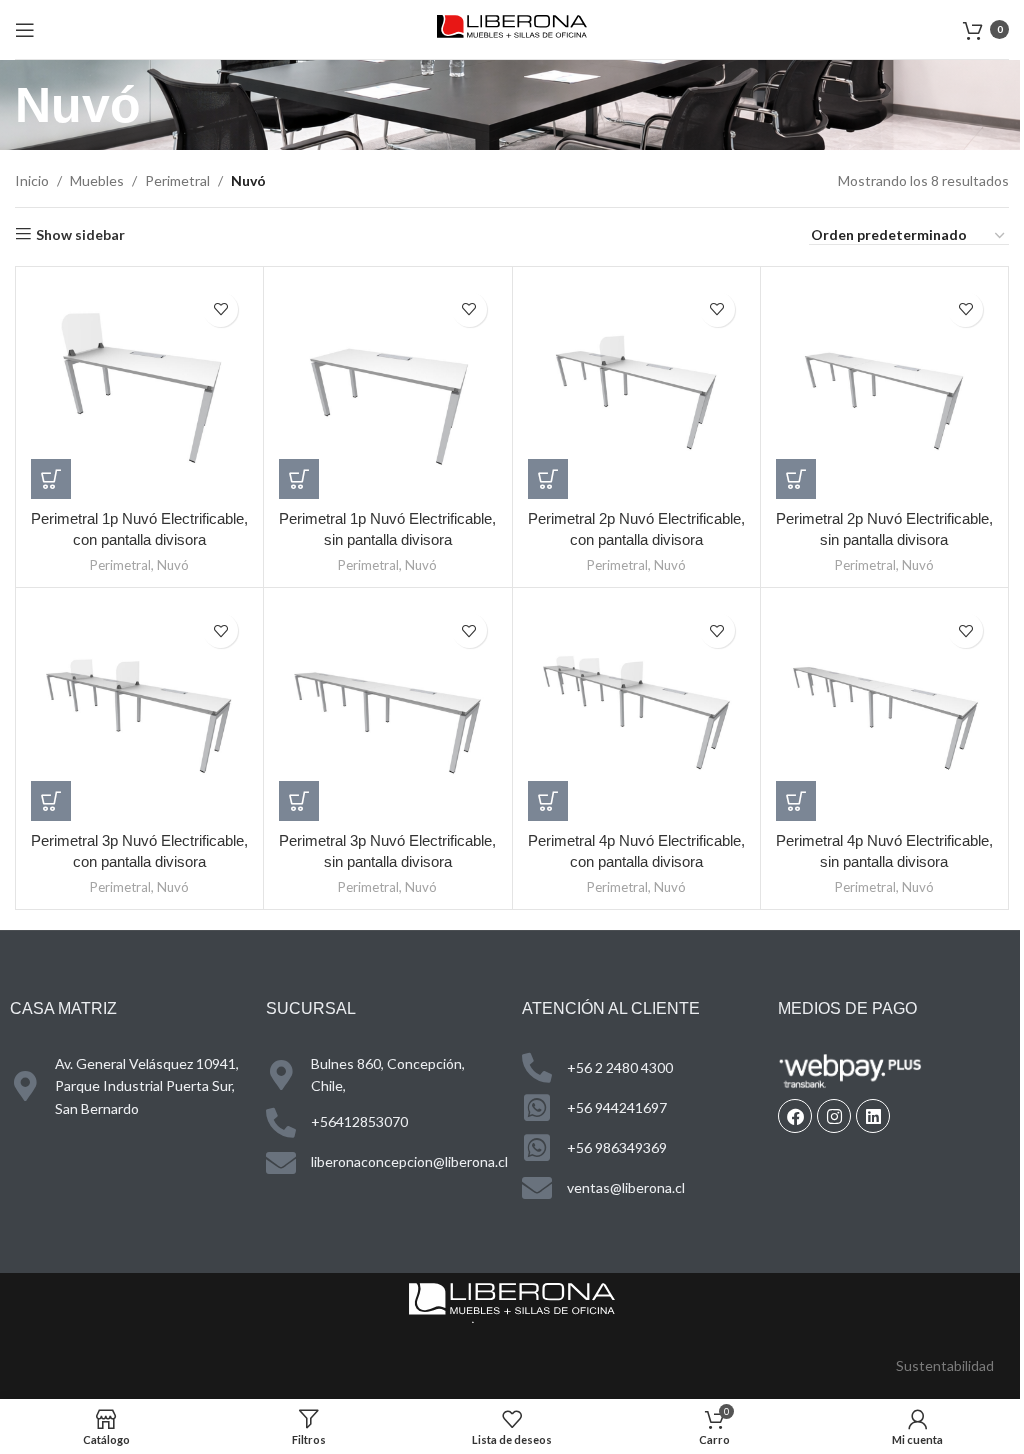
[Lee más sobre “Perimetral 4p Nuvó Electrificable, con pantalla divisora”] (548, 801)
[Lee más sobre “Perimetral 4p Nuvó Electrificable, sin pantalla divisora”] (796, 801)
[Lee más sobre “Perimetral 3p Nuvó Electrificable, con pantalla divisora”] (51, 801)
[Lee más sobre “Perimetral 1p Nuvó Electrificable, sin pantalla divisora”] (299, 479)
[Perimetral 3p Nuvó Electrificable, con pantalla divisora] (139, 711)
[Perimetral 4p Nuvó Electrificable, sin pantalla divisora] (884, 711)
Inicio (32, 180)
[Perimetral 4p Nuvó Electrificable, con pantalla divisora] (636, 711)
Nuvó (173, 565)
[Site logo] (512, 27)
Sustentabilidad (945, 1365)
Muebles (97, 180)
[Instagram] (834, 1116)
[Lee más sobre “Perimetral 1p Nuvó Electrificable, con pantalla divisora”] (51, 479)
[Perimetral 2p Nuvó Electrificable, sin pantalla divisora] (884, 390)
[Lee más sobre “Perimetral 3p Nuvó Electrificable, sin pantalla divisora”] (299, 801)
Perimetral (177, 180)
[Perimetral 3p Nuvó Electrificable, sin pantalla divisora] (387, 711)
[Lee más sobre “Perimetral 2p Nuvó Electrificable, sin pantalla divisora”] (796, 479)
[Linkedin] (873, 1116)
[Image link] (512, 1301)
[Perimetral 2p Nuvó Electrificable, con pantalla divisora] (636, 390)
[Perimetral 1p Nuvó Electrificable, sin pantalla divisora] (387, 390)
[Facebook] (795, 1116)
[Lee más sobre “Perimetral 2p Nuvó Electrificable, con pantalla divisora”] (548, 479)
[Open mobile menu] (25, 30)
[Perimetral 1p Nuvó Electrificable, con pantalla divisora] (139, 390)
